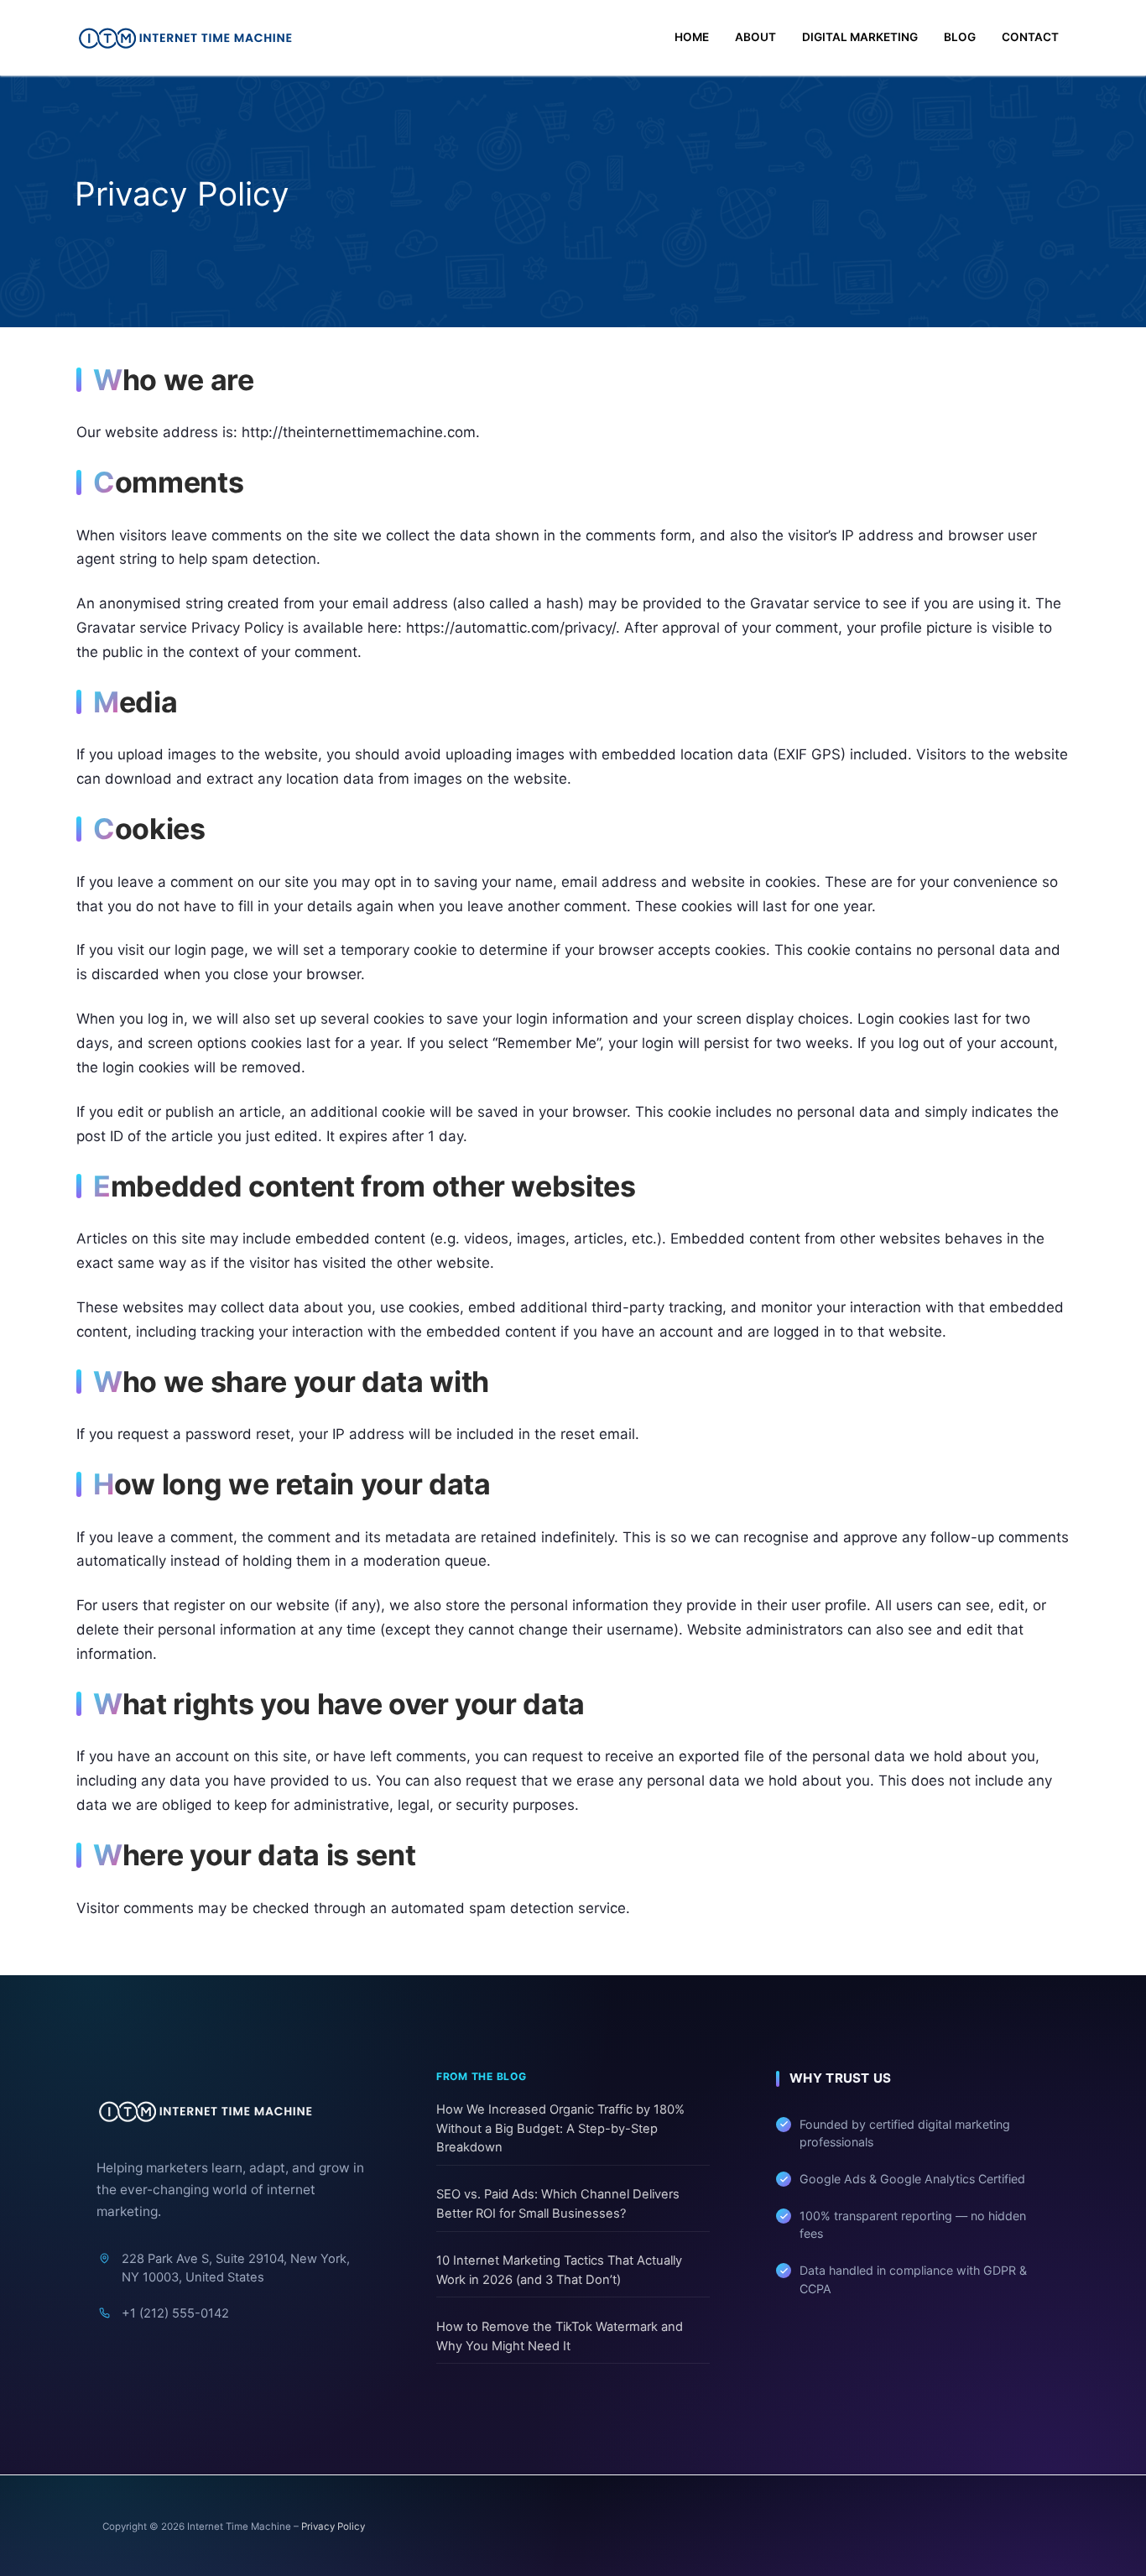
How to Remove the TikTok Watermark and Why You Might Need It (560, 2336)
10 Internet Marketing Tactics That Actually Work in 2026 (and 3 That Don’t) (559, 2270)
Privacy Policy (333, 2526)
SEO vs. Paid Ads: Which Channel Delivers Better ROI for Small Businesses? (558, 2204)
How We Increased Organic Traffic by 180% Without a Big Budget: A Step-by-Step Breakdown (560, 2129)
